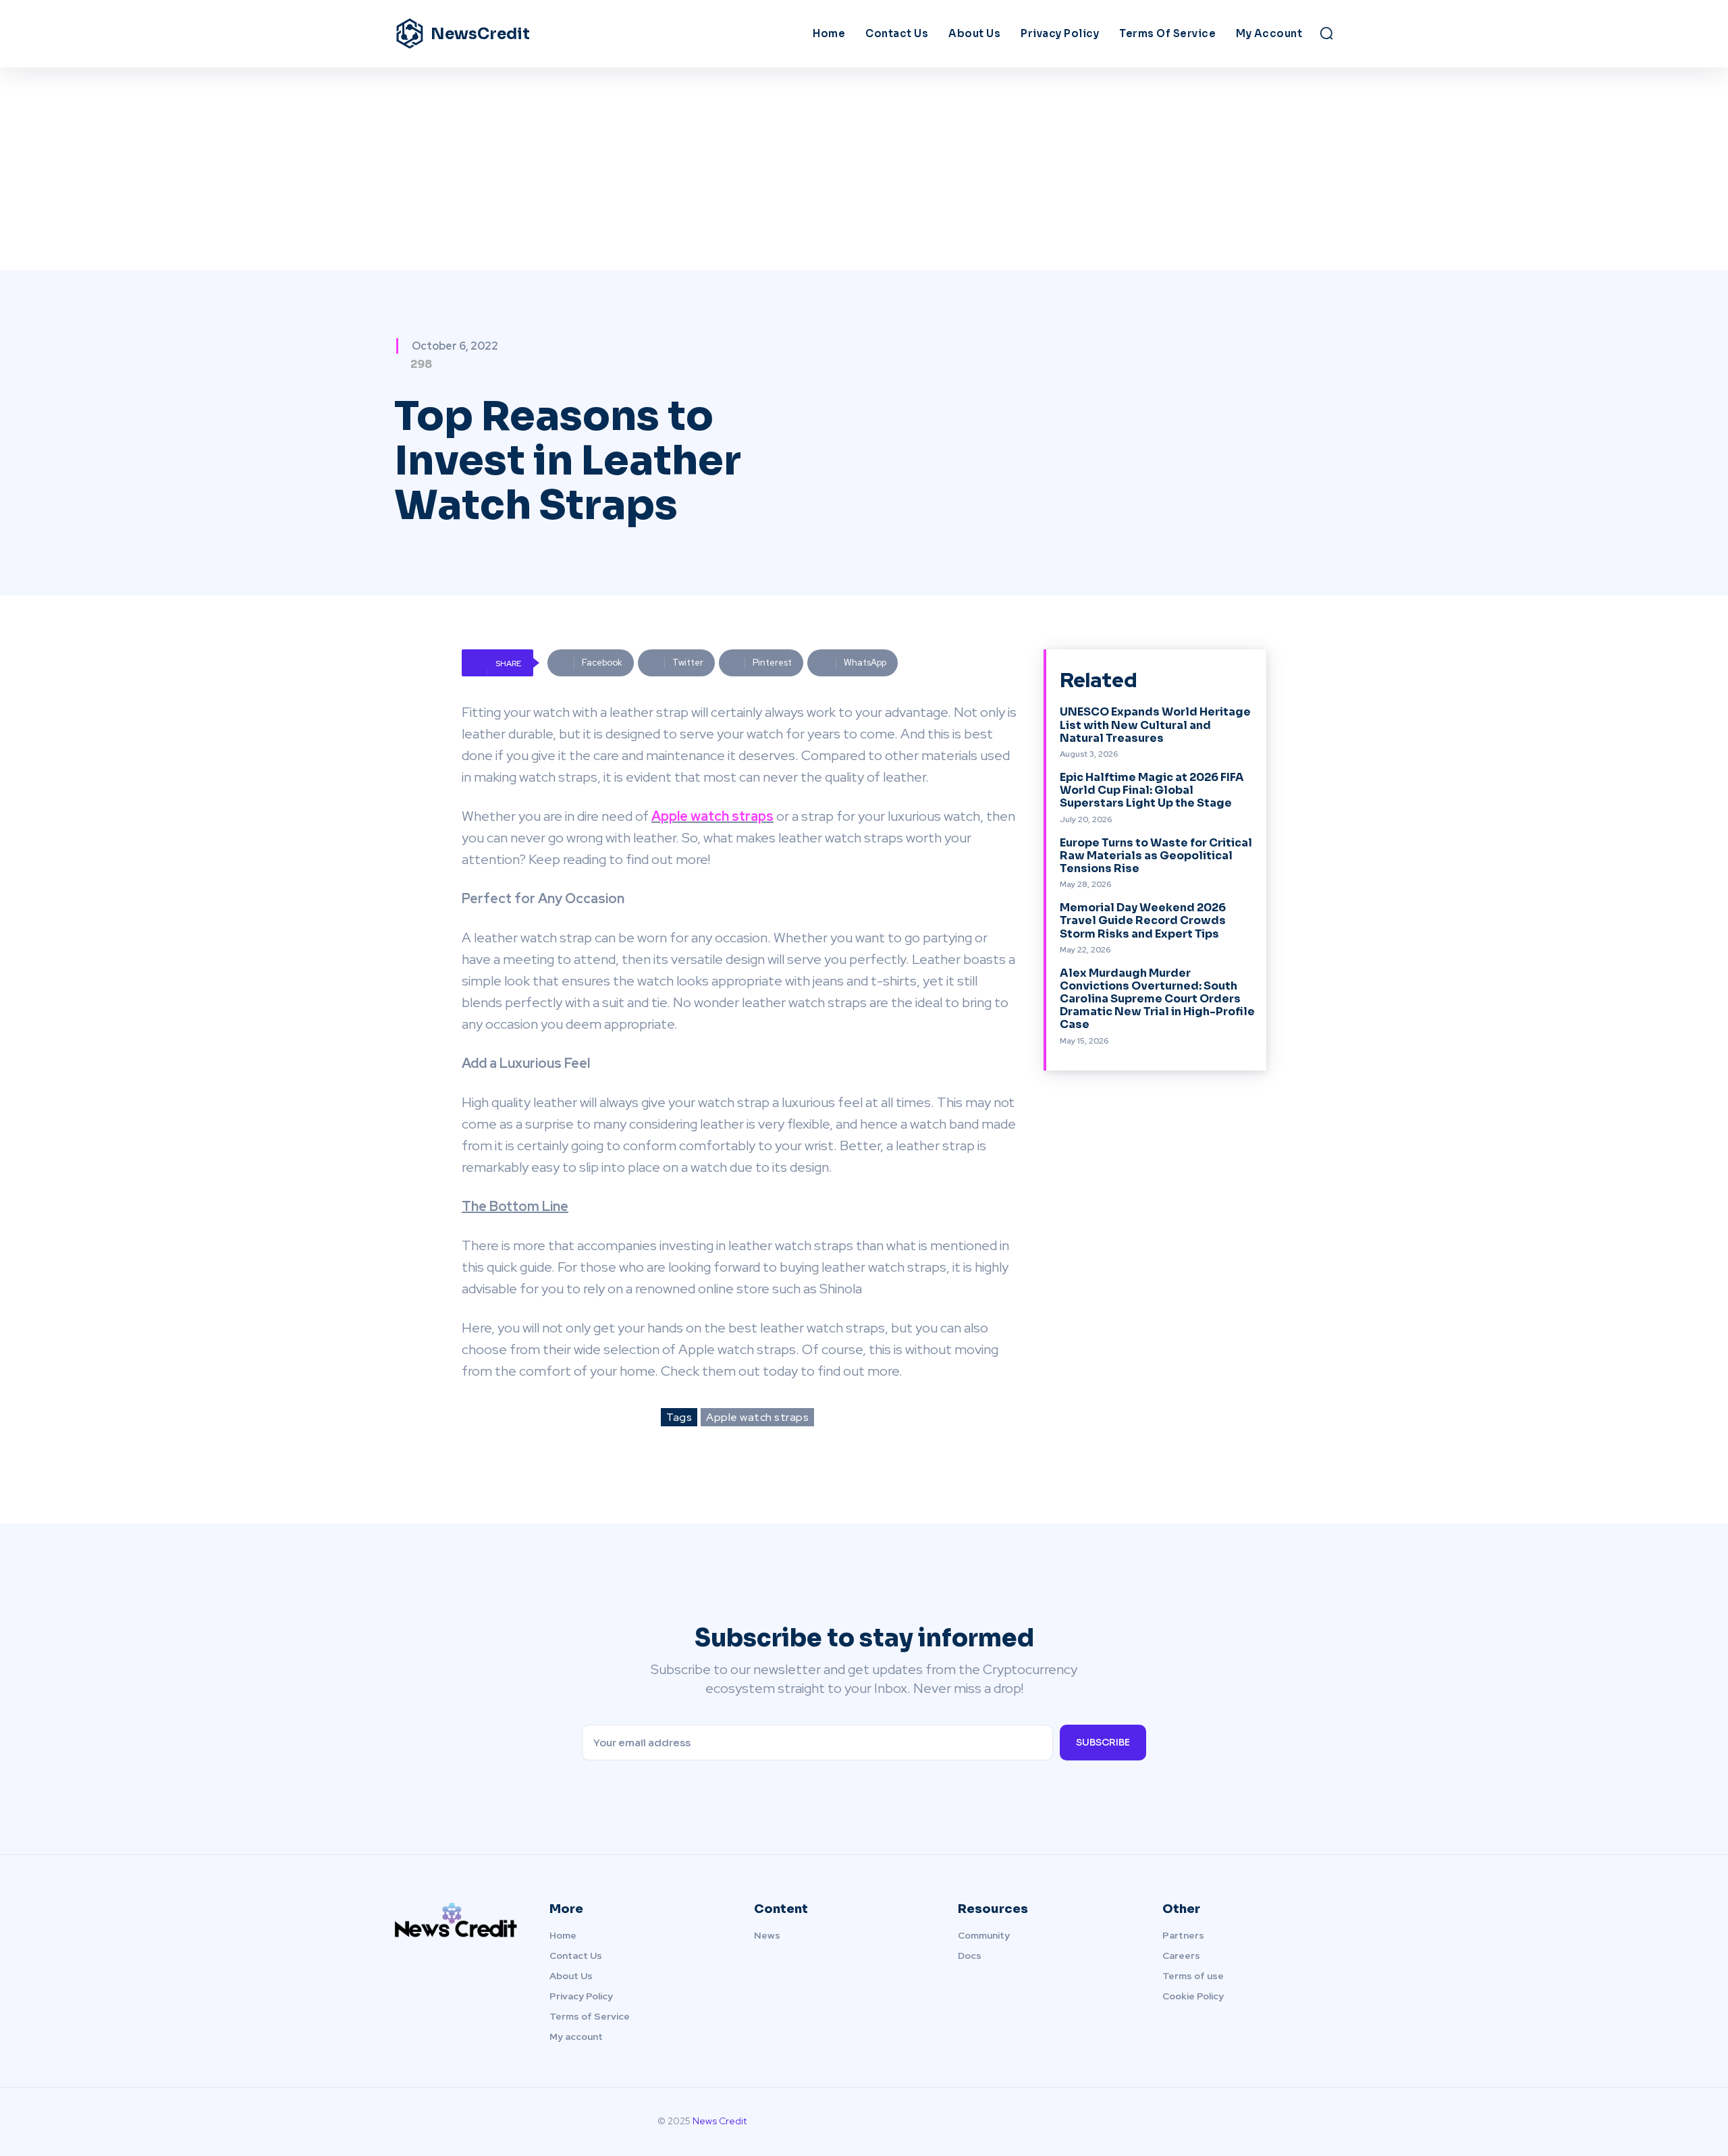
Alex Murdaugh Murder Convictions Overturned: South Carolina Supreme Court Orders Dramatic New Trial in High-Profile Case (1157, 999)
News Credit (720, 2121)
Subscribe (1103, 1742)
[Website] (1323, 2122)
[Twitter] (1295, 2122)
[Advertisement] (864, 169)
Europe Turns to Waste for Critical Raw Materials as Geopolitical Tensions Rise (1156, 856)
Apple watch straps (757, 1417)
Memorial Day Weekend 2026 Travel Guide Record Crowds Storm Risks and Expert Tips (1143, 920)
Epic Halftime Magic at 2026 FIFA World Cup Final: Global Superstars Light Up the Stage (1152, 790)
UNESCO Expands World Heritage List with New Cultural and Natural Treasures (1155, 725)
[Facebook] (1238, 2122)
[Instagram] (1266, 2122)
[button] (1326, 33)
